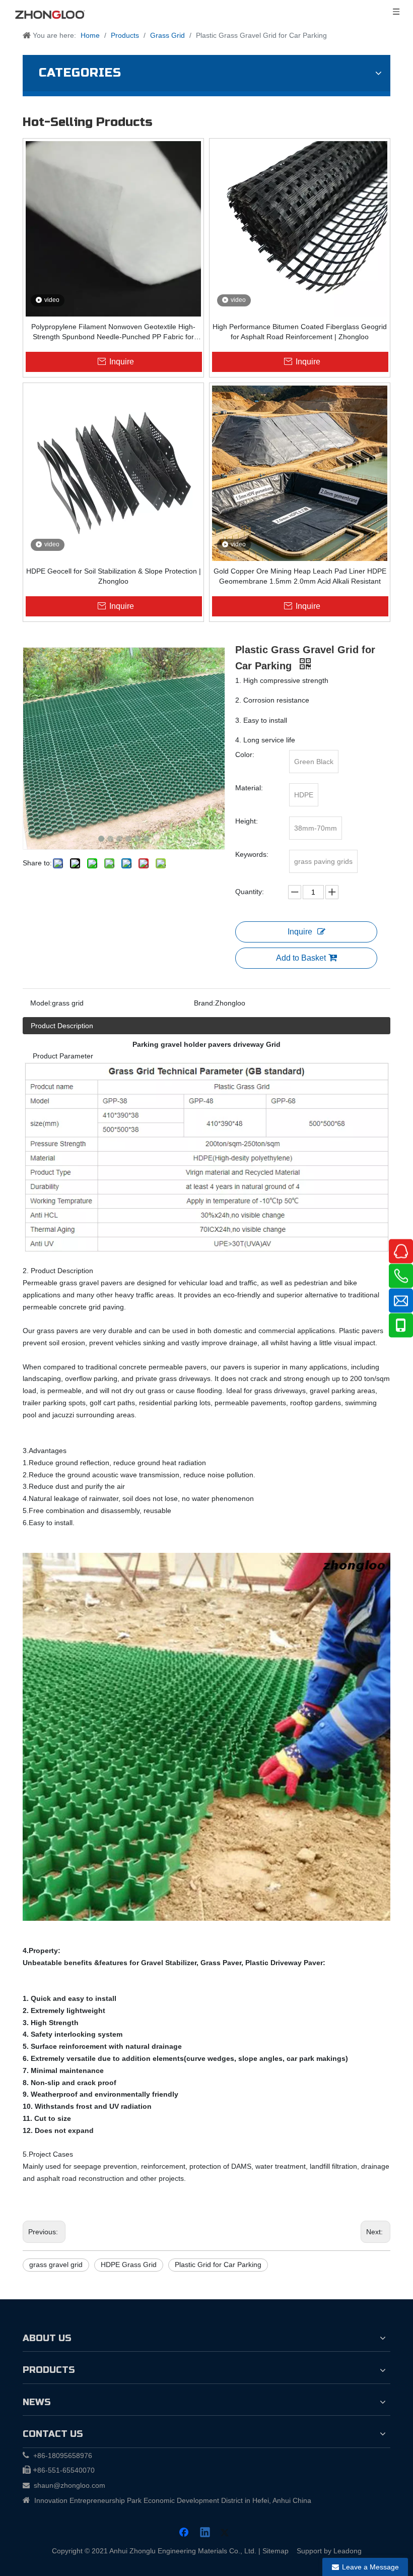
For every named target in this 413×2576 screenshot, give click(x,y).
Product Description (62, 1026)
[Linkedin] (205, 2533)
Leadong (348, 2551)
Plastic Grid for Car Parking (218, 2265)
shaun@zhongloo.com (70, 2485)
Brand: (204, 1003)
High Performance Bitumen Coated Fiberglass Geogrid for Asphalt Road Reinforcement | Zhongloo (300, 332)
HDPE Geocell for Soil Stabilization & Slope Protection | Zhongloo (114, 576)
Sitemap (276, 2551)
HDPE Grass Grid (129, 2265)
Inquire (300, 932)
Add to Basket (301, 958)
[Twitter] (226, 2533)
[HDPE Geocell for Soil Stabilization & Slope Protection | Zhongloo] (113, 473)
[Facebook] (185, 2533)
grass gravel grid (56, 2265)
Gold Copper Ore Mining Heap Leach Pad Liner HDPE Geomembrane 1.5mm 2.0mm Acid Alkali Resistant (300, 576)
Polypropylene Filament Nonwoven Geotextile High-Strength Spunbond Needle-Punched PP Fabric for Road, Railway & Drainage (113, 332)
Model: (41, 1003)
